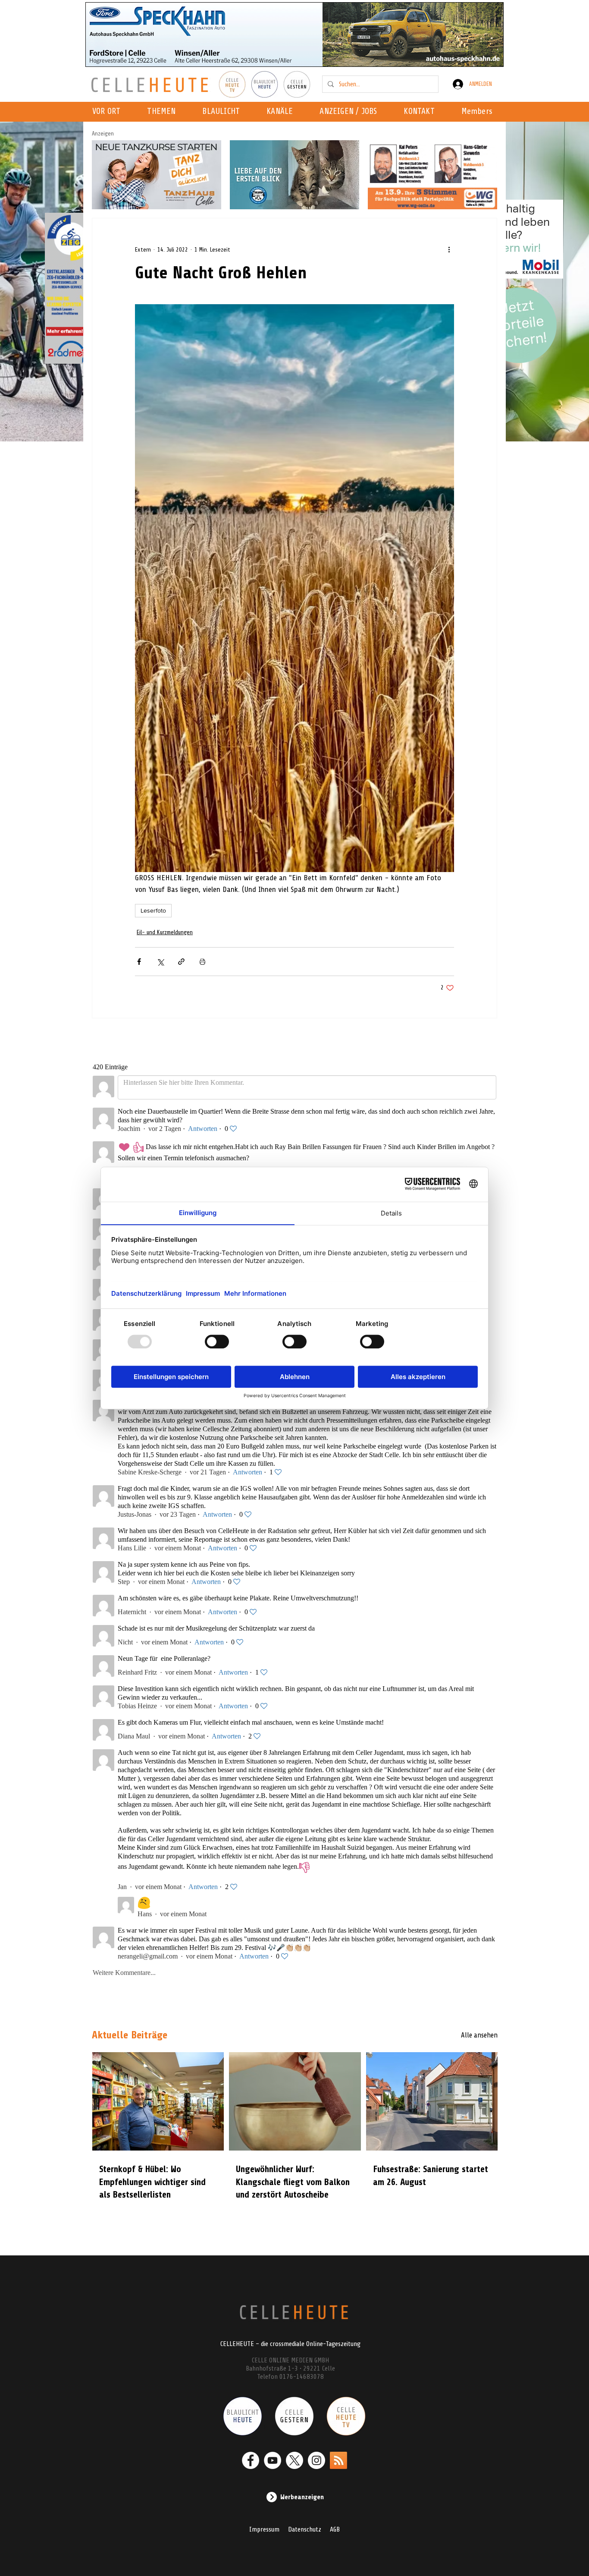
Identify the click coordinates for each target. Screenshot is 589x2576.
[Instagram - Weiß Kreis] (316, 2460)
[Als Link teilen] (181, 962)
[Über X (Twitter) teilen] (160, 962)
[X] (294, 2460)
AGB (335, 2529)
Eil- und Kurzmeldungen (165, 932)
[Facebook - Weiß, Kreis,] (251, 2460)
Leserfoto (153, 910)
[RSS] (338, 2460)
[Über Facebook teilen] (139, 962)
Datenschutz (305, 2529)
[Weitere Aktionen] (449, 249)
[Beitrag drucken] (202, 962)
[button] (282, 112)
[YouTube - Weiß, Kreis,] (273, 2460)
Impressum (264, 2529)
